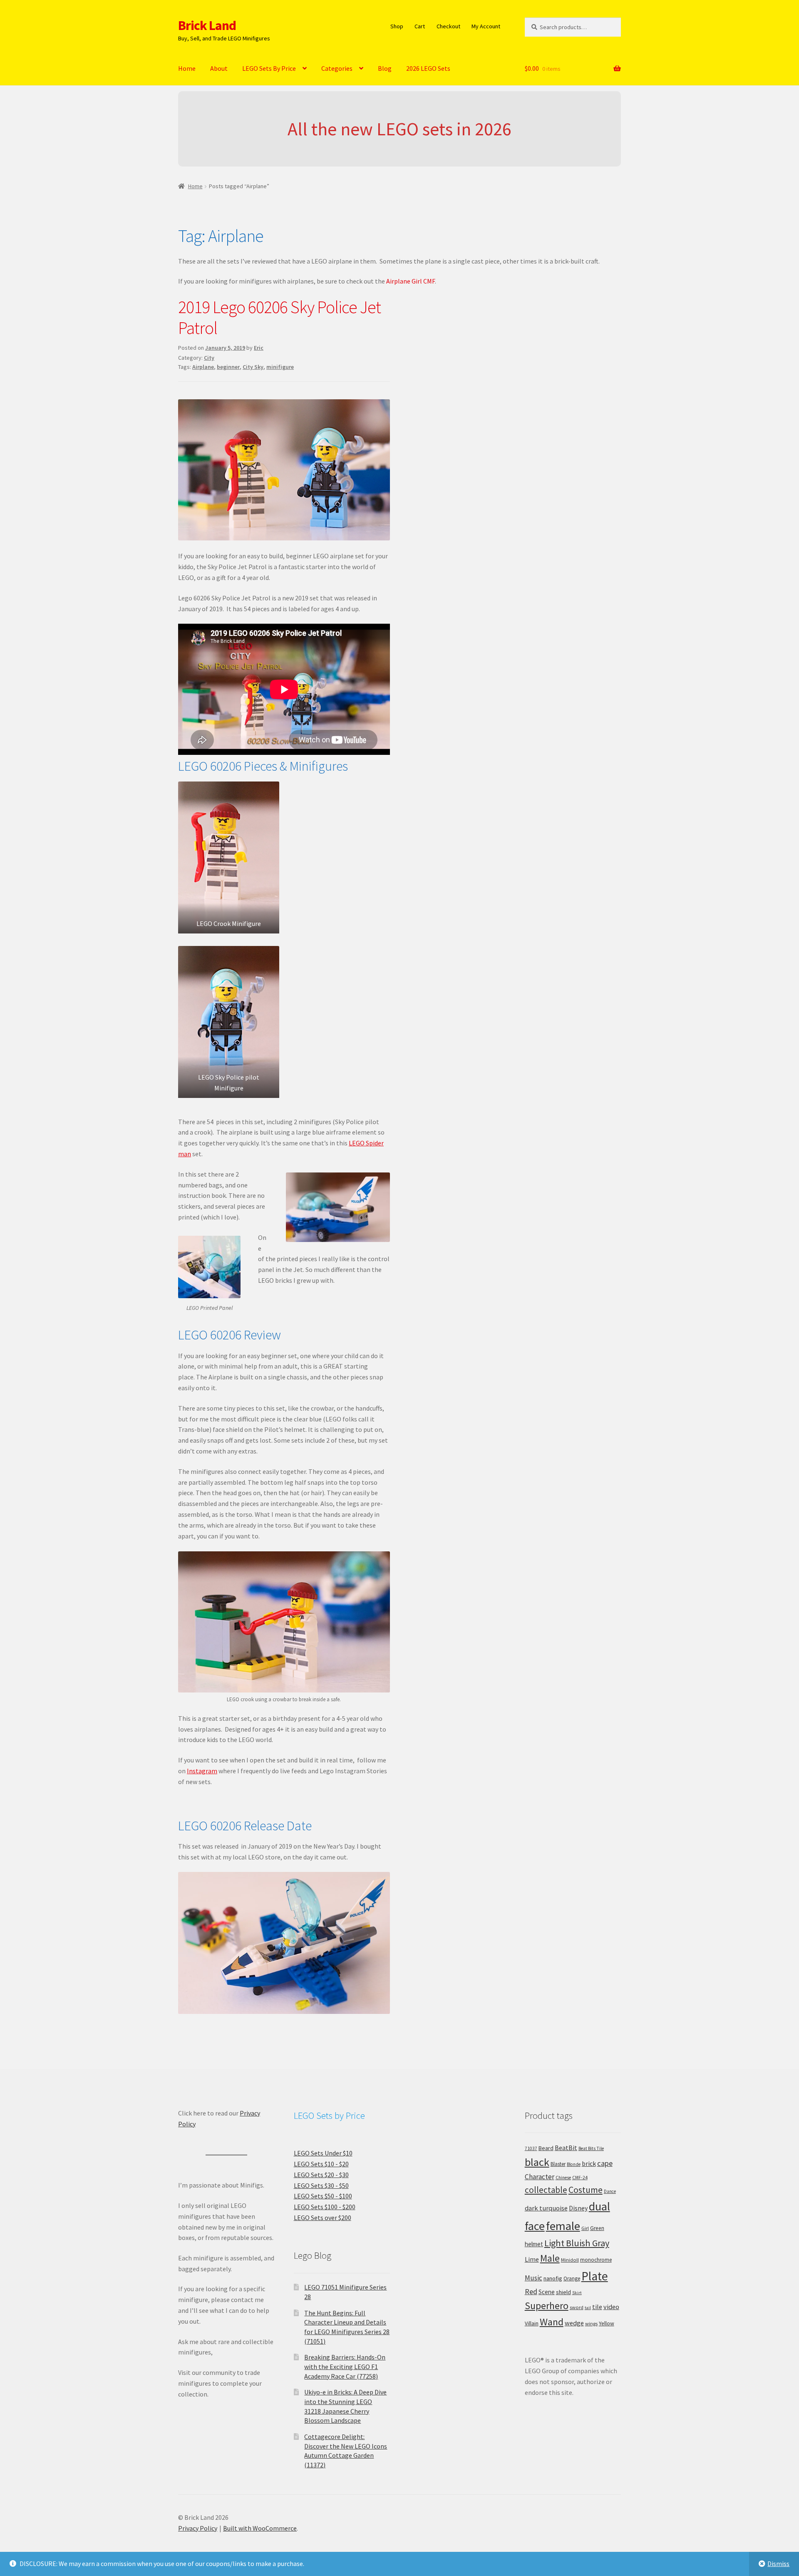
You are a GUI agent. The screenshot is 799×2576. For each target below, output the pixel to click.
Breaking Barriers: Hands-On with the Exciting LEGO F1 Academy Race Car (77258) (345, 2366)
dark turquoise (546, 2208)
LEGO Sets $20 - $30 (321, 2175)
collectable (546, 2190)
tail (588, 2308)
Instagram (202, 1771)
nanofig (553, 2278)
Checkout (448, 26)
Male (550, 2258)
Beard (546, 2148)
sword (577, 2307)
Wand (552, 2322)
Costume (586, 2190)
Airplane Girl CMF (411, 281)
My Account (486, 26)
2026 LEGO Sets (428, 68)
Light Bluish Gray (577, 2243)
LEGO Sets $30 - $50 (321, 2185)
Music (533, 2278)
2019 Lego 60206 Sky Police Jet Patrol (279, 317)
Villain (532, 2323)
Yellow (607, 2323)
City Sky (253, 367)
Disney (578, 2208)
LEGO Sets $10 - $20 (321, 2164)
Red (531, 2291)
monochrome (596, 2260)
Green (597, 2228)
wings (591, 2323)
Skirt (577, 2293)
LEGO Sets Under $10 (323, 2153)
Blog (385, 68)
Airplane (203, 367)
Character (540, 2177)
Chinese (563, 2178)
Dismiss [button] (778, 2564)
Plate (595, 2276)
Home (187, 68)
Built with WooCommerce (260, 2528)
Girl (585, 2228)
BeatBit (566, 2148)
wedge (574, 2323)
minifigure (280, 367)
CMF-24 (580, 2178)
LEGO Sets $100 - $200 (325, 2207)
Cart (420, 26)
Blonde (574, 2164)
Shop (397, 26)
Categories (337, 68)
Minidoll (570, 2260)
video (611, 2307)
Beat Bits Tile (591, 2148)
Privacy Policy (198, 2528)
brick (589, 2163)
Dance (610, 2191)
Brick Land (207, 25)
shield (563, 2292)
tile (597, 2307)
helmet (534, 2244)
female (563, 2226)
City (209, 358)
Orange (572, 2279)
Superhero (547, 2306)
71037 (531, 2148)
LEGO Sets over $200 (323, 2218)
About (219, 68)
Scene (547, 2292)
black (537, 2162)
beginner (228, 367)
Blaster (558, 2164)
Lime (532, 2259)
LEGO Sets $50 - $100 (323, 2196)
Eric (259, 348)
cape (605, 2163)
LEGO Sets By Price (269, 68)
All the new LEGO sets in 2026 (399, 129)
